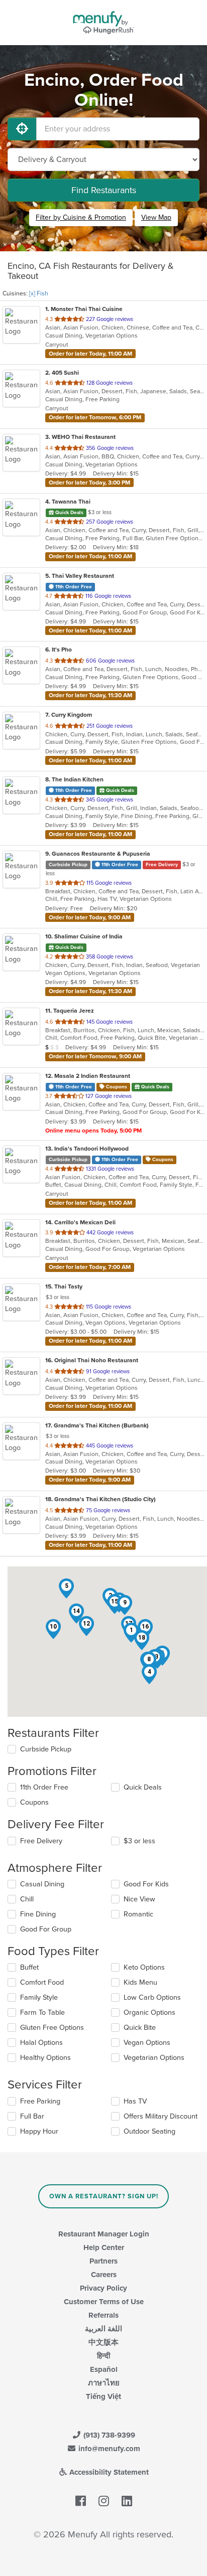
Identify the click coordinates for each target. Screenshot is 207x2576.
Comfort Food (42, 1982)
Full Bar (32, 2116)
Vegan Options (147, 2043)
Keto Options (144, 1967)
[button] (149, 1674)
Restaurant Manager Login (104, 2234)
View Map (156, 217)
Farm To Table (42, 2012)
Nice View (139, 1899)
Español (104, 2369)
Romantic (138, 1914)
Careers (104, 2275)
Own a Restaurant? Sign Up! (104, 2196)
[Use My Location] (22, 129)
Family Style (39, 1997)
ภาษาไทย (104, 2383)
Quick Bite (140, 2028)
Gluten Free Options (52, 2028)
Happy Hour (39, 2131)
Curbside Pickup (46, 1749)
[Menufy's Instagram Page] (104, 2502)
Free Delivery (41, 1841)
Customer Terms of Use (104, 2302)
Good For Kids (146, 1884)
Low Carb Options (152, 1997)
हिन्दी (103, 2356)
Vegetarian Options (154, 2058)
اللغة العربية (103, 2329)
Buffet (29, 1967)
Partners (103, 2261)
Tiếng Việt (103, 2396)
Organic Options (149, 2012)
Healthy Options (45, 2058)
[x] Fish (39, 293)
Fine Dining (38, 1914)
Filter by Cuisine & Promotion (81, 217)
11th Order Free (44, 1787)
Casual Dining (42, 1884)
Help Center (104, 2247)
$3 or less (139, 1841)
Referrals (103, 2315)
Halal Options (41, 2043)
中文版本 (103, 2342)
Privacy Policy (103, 2288)
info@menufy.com (108, 2449)
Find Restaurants (104, 190)
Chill (27, 1899)
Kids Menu (140, 1982)
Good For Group (46, 1929)
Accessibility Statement (108, 2472)
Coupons (34, 1802)
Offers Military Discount (161, 2116)
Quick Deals (143, 1787)
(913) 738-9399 (108, 2435)
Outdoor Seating (149, 2131)
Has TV (135, 2101)
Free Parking (40, 2101)
